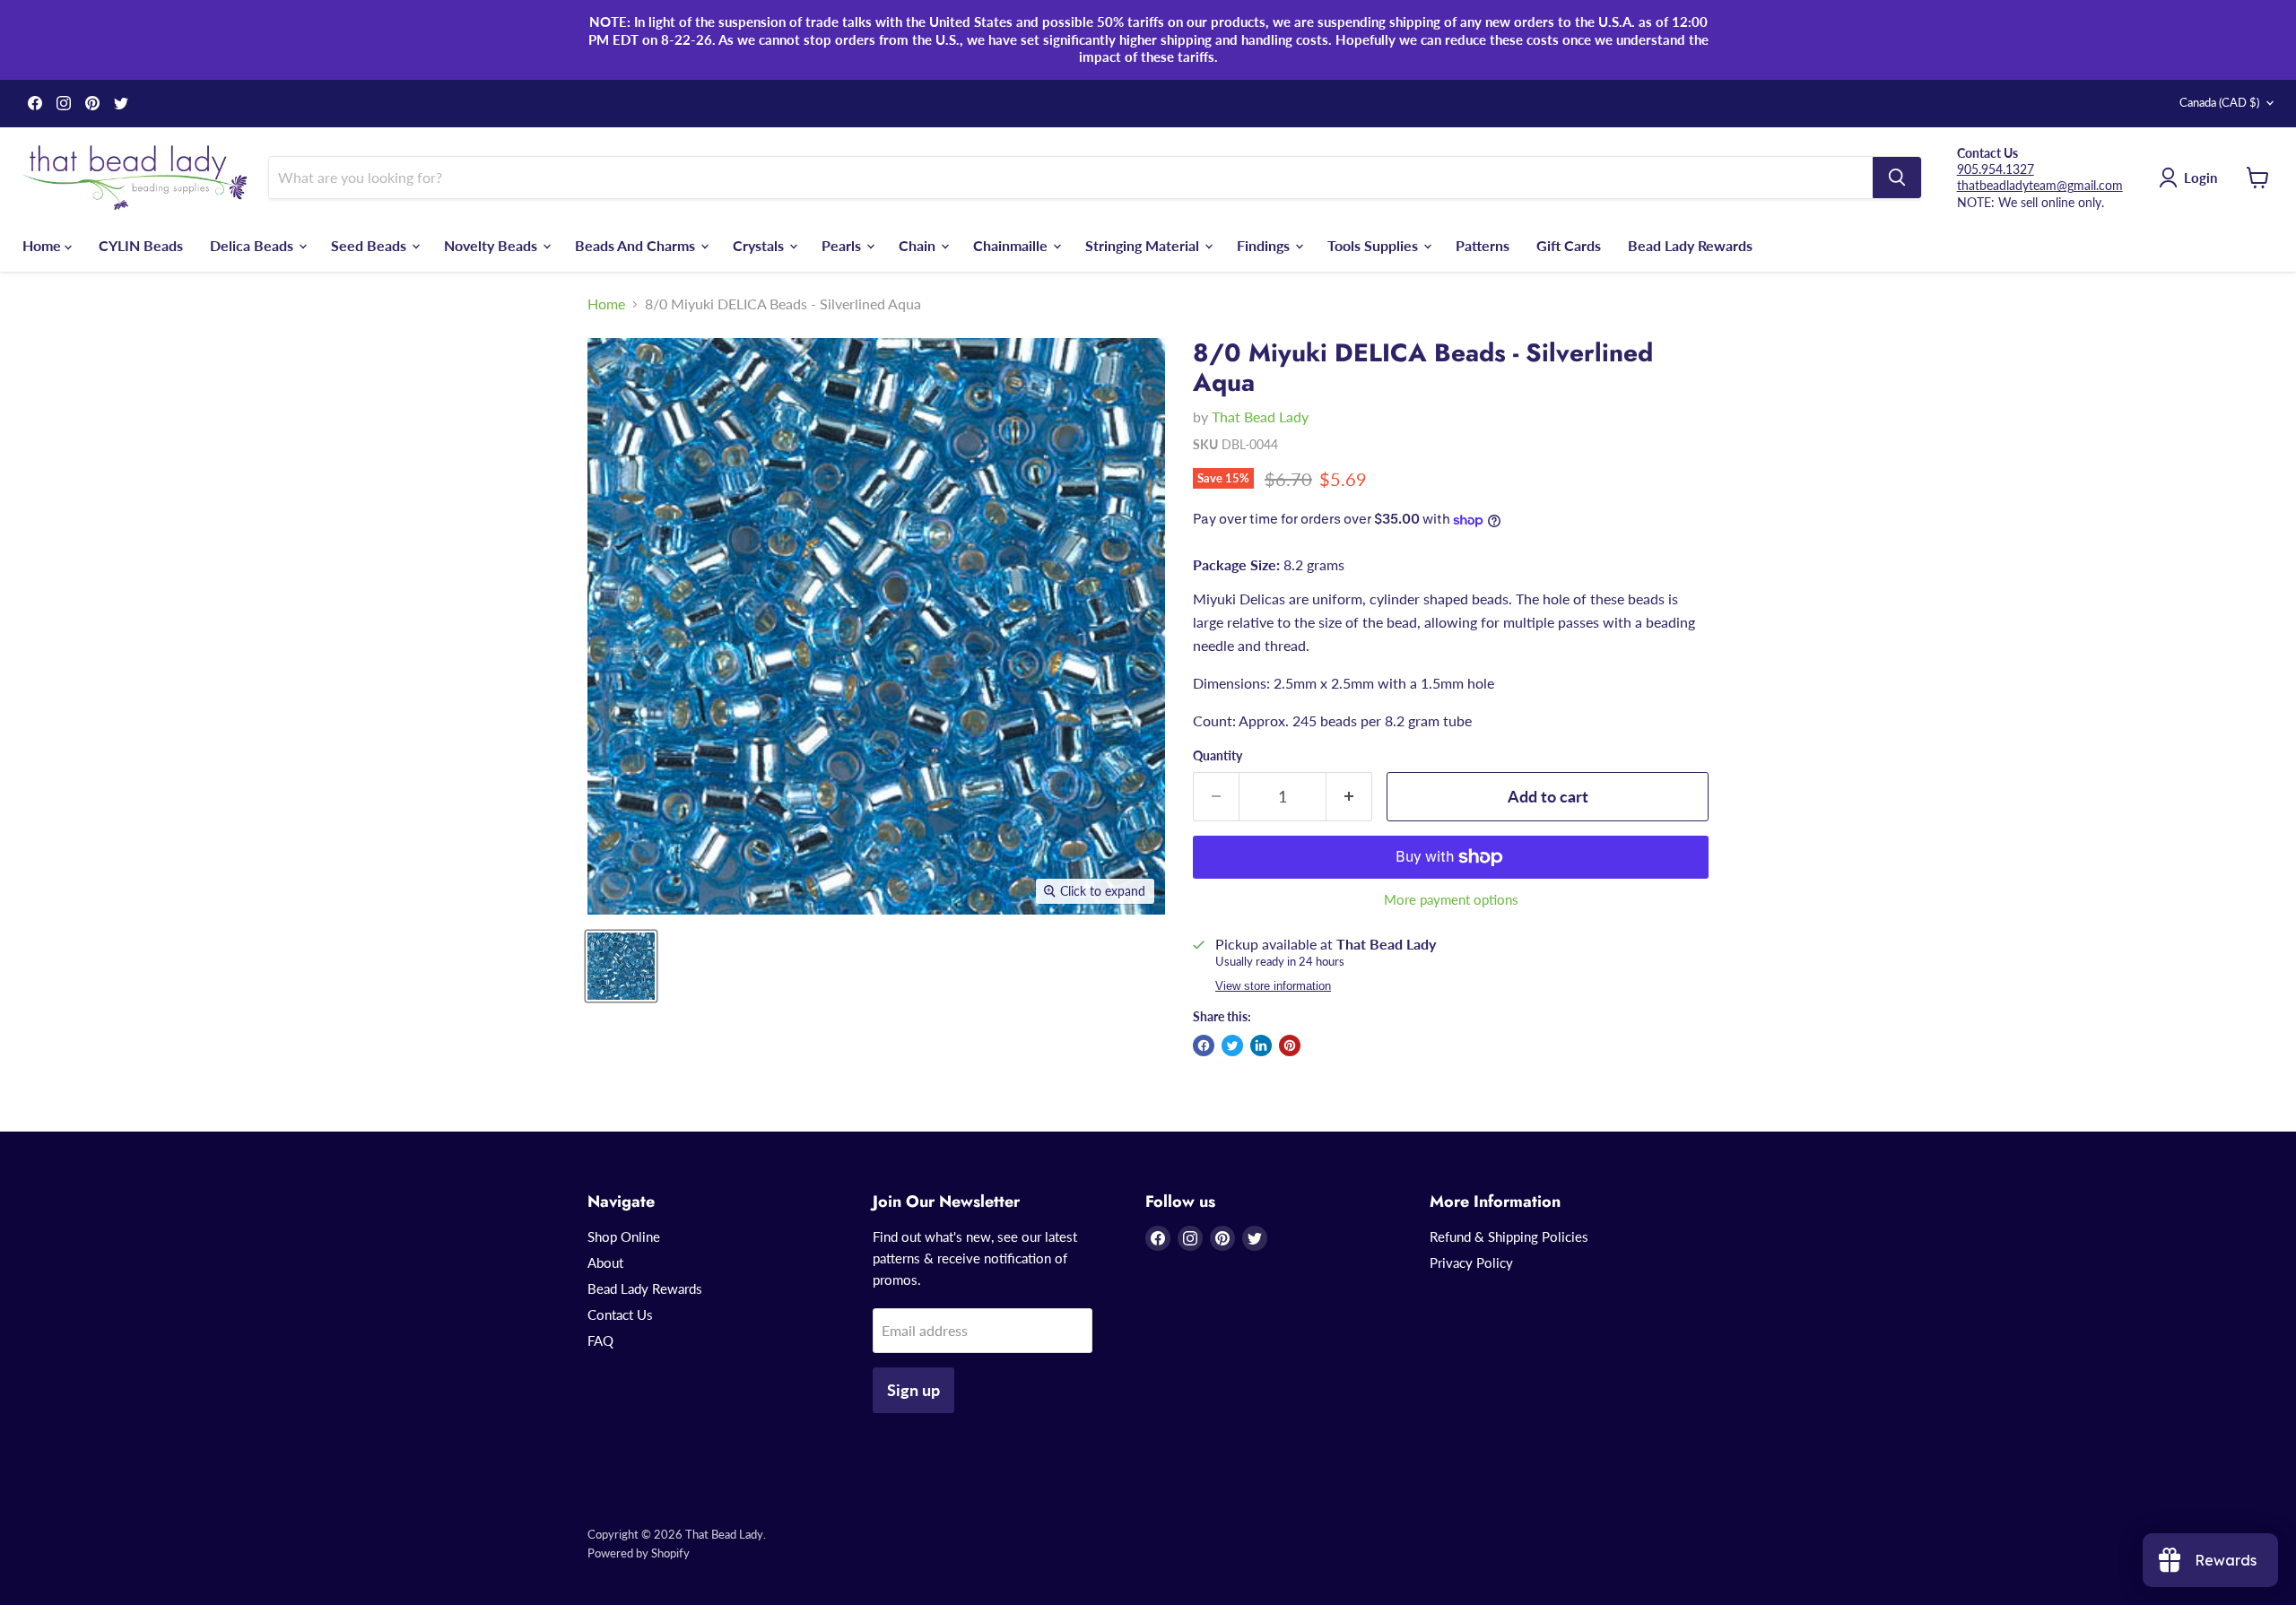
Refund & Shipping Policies (1509, 1236)
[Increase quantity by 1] (1349, 797)
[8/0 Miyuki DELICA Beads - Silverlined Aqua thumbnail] (621, 966)
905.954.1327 (1996, 169)
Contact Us (620, 1314)
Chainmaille (1012, 244)
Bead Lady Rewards (1690, 244)
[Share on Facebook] (1204, 1045)
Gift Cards (1569, 244)
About (605, 1262)
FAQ (600, 1340)
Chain (919, 244)
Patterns (1483, 244)
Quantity (1218, 756)
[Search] (1897, 178)
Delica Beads (253, 244)
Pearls (843, 244)
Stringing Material (1144, 244)
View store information (1273, 986)
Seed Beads (370, 244)
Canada (2219, 102)
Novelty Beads (492, 244)
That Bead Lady (1260, 416)
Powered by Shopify (639, 1553)
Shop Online (624, 1236)
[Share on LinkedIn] (1261, 1045)
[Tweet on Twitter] (1232, 1045)
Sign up (913, 1390)
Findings (1265, 244)
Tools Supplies (1374, 244)
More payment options (1451, 900)
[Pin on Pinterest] (1290, 1045)
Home (43, 244)
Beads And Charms (637, 244)
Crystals (760, 244)
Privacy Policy (1471, 1262)
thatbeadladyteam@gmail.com (2040, 185)
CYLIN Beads (141, 244)
